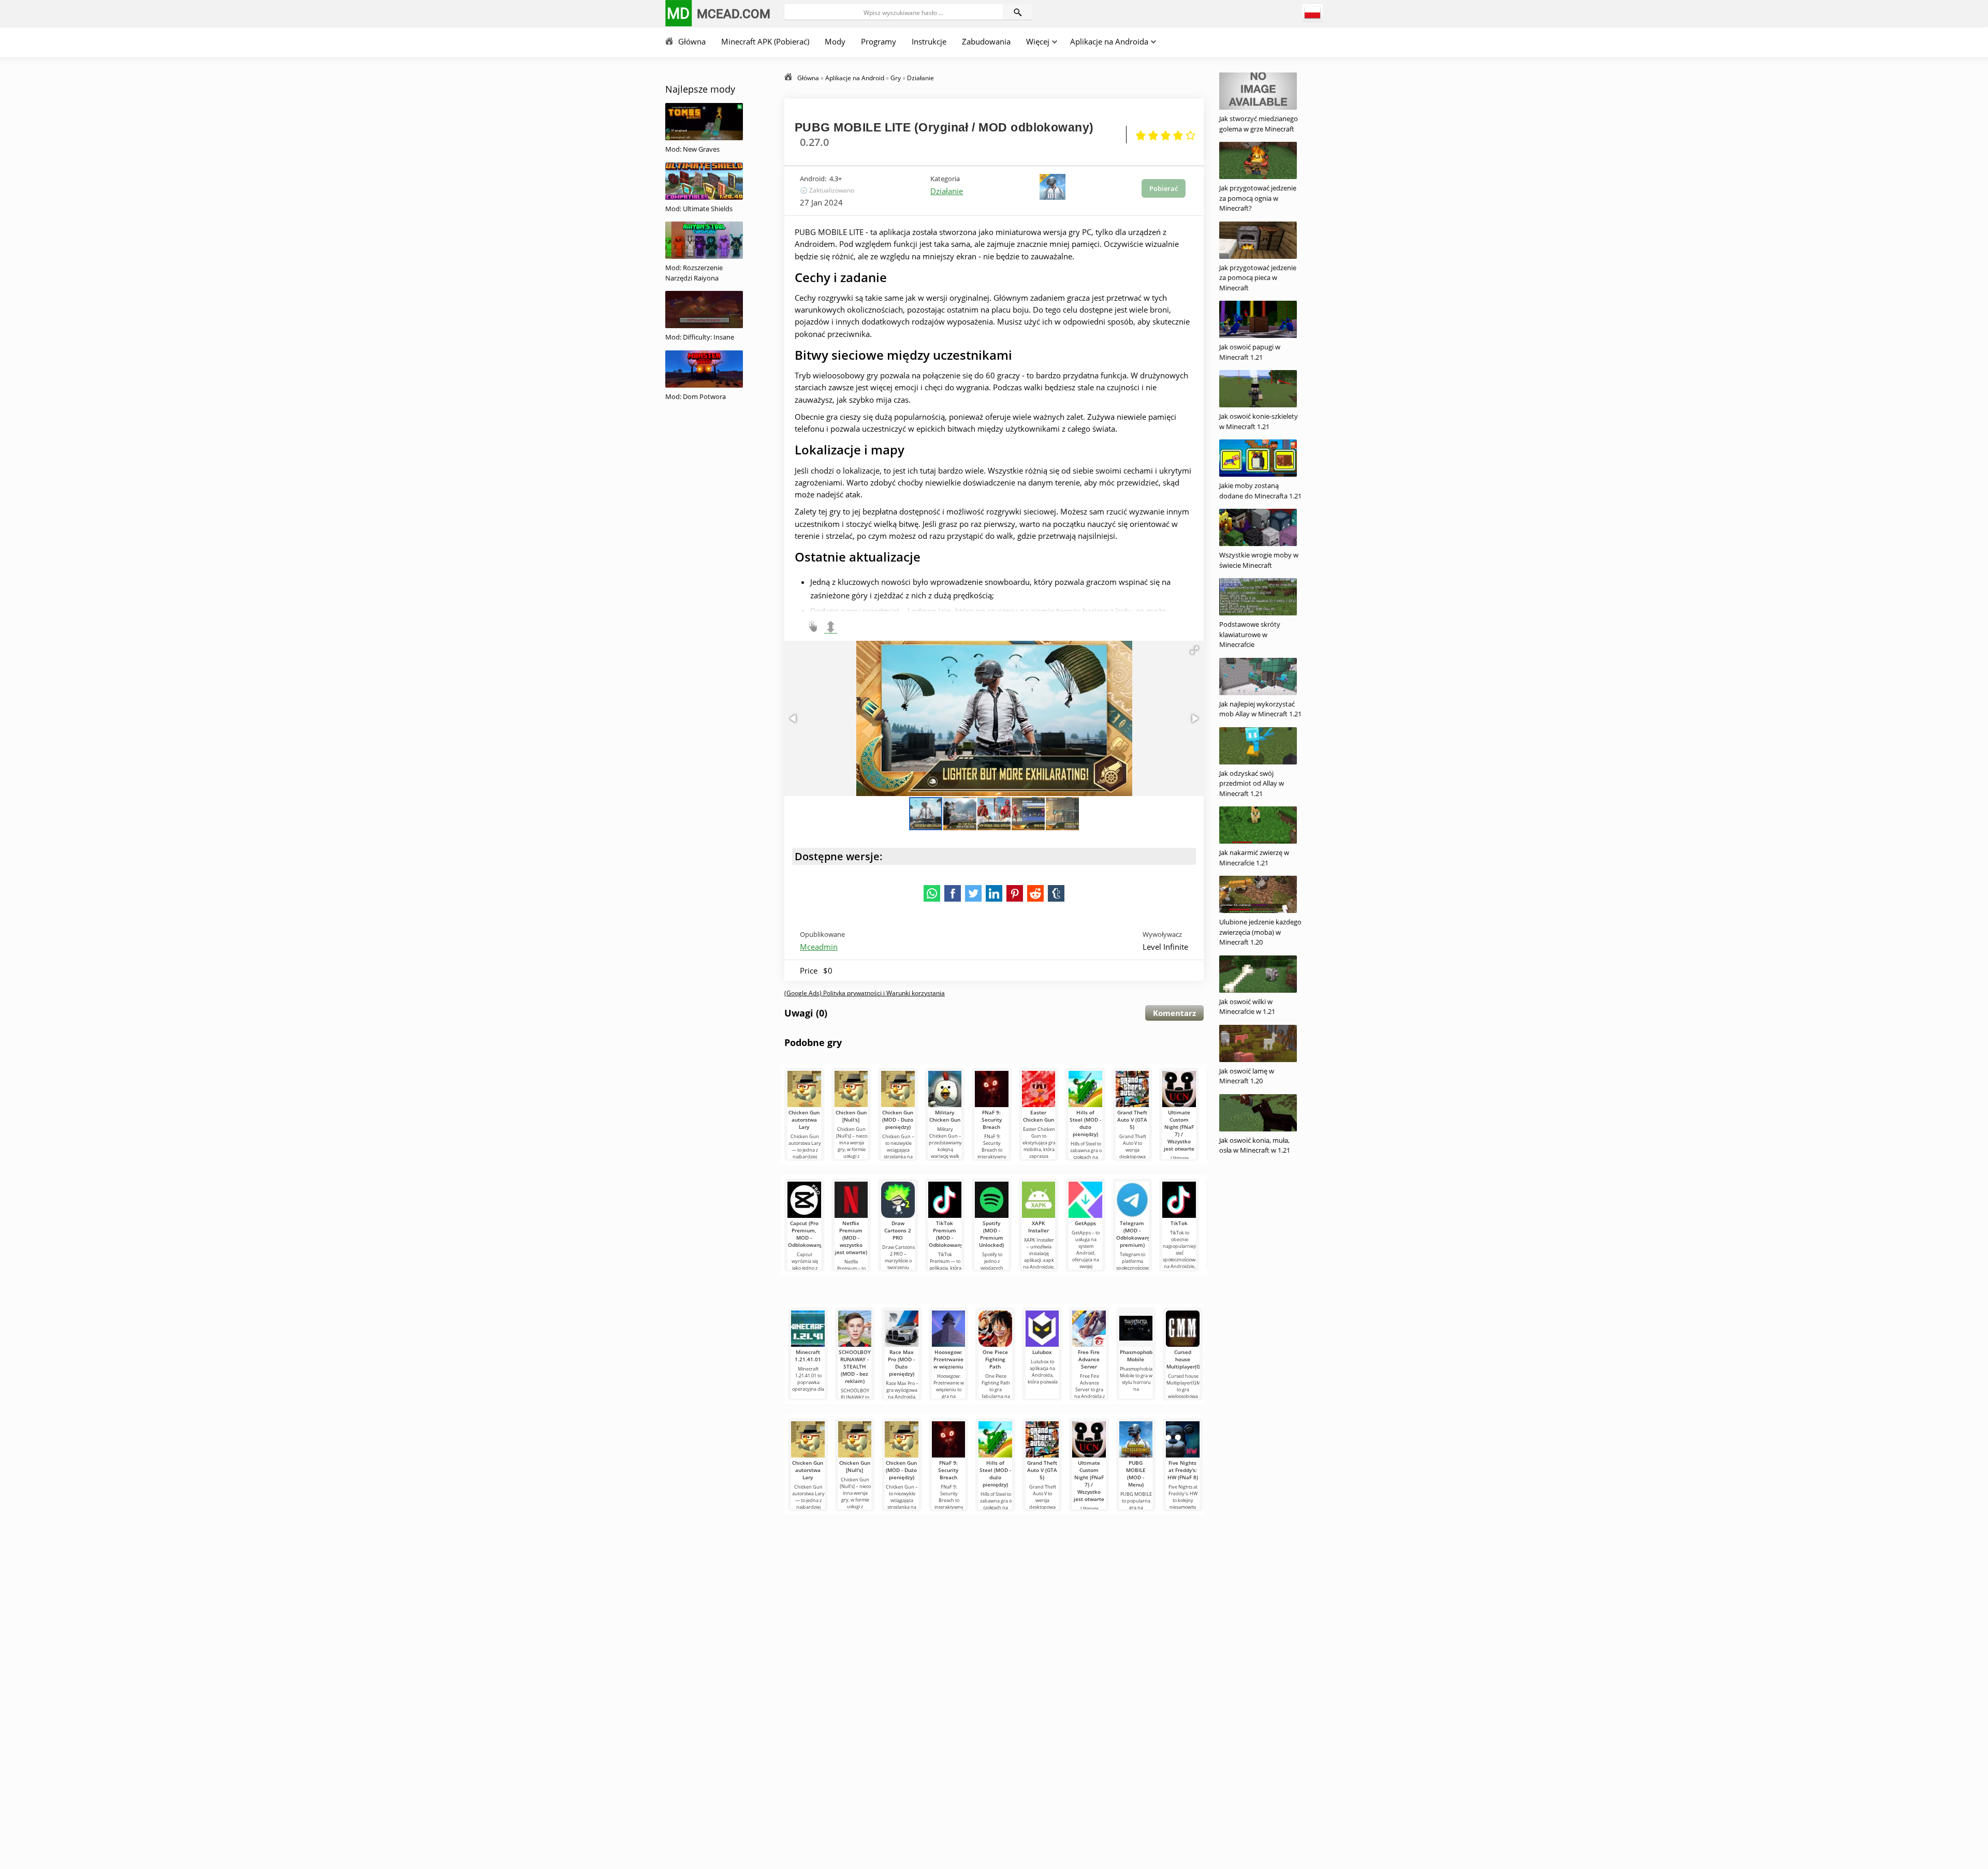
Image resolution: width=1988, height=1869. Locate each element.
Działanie (947, 191)
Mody (835, 41)
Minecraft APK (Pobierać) (765, 41)
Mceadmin (819, 947)
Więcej (1038, 41)
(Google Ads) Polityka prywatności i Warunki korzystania (865, 993)
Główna (692, 41)
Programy (879, 41)
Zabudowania (986, 41)
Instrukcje (929, 41)
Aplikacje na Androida (1109, 41)
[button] (1194, 650)
